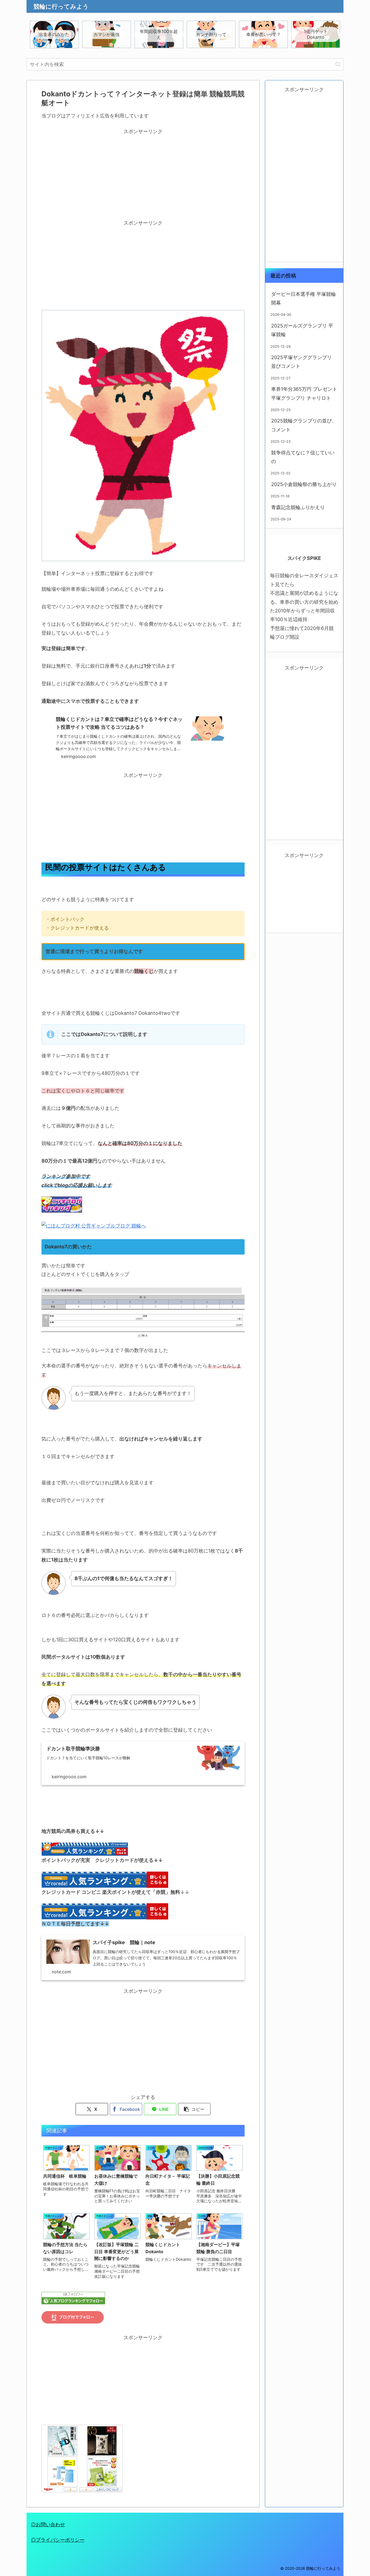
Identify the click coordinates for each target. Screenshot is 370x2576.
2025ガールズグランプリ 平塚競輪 (302, 330)
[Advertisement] (143, 174)
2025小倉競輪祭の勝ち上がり (304, 484)
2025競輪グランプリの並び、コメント (304, 425)
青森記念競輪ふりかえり (298, 507)
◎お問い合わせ (48, 2524)
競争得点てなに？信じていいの (303, 457)
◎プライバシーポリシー (58, 2540)
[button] (338, 64)
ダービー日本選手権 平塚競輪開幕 (304, 298)
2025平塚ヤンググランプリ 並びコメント (301, 362)
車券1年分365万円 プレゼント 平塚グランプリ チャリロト (304, 393)
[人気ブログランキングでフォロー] (73, 2298)
